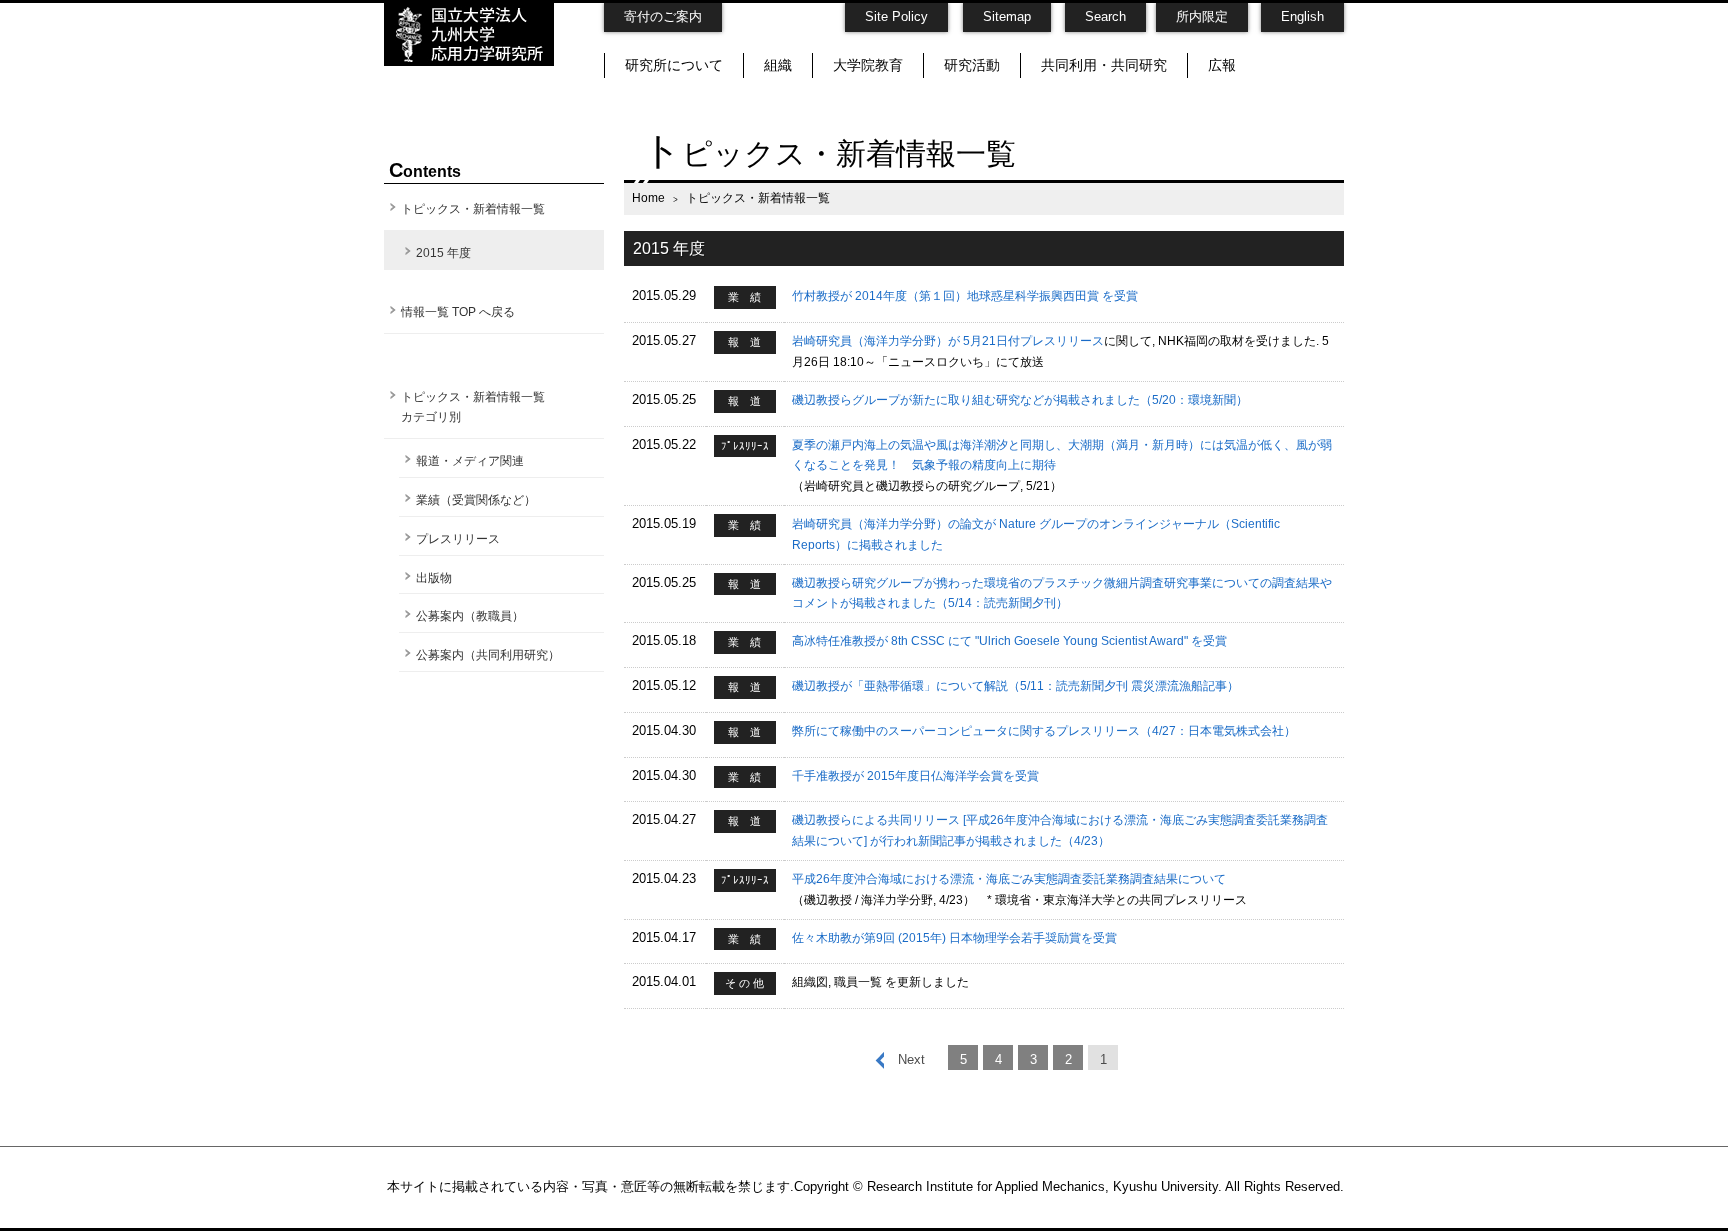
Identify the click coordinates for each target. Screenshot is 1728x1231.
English (1302, 16)
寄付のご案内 (663, 16)
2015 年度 (443, 253)
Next (911, 1059)
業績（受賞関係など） (476, 500)
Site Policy (896, 16)
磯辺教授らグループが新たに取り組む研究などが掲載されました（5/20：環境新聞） (1020, 400)
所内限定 (1202, 16)
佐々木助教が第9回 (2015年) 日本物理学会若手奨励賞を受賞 (954, 938)
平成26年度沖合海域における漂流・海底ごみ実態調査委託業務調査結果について (1009, 879)
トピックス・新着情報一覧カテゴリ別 (473, 407)
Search (1105, 16)
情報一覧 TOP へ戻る (458, 312)
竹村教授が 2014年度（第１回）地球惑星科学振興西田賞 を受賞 (965, 296)
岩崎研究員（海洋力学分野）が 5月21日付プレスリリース (948, 341)
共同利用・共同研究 (1104, 65)
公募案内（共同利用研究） (488, 655)
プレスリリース (458, 539)
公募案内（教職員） (470, 616)
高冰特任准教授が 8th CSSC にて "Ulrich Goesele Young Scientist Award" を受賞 (1009, 641)
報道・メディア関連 (470, 461)
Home (648, 197)
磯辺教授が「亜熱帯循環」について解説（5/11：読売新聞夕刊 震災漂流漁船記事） (1015, 686)
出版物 (434, 578)
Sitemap (1007, 16)
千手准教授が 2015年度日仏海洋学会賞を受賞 (915, 776)
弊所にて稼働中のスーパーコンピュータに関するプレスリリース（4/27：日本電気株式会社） (1044, 731)
